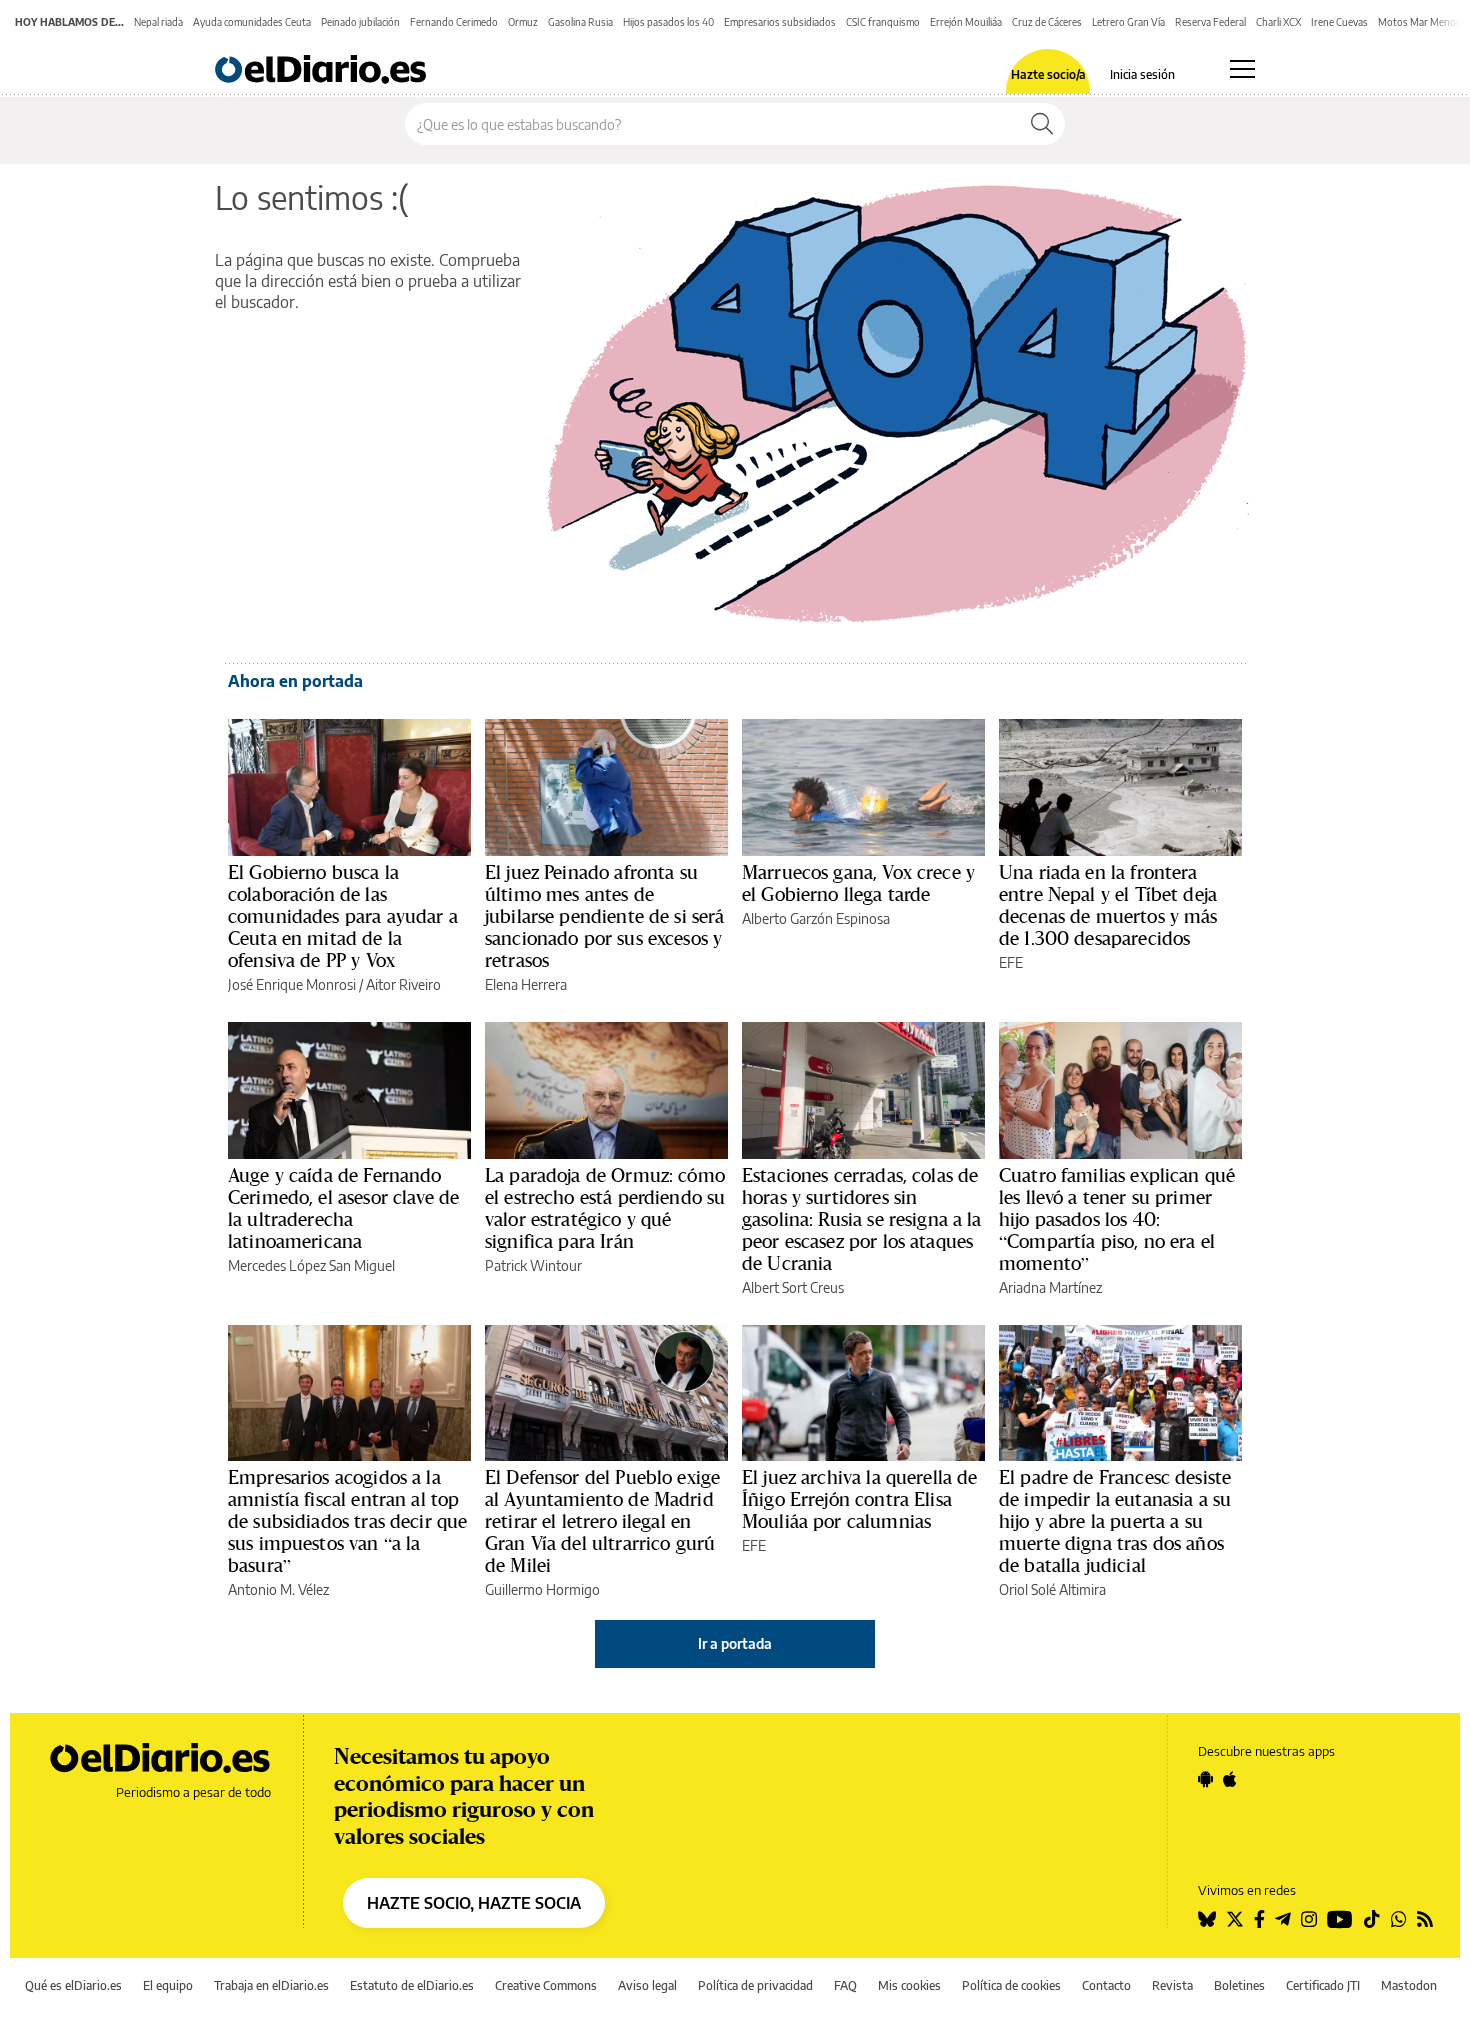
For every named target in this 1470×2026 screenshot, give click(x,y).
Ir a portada (735, 1643)
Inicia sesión (1142, 75)
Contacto (1106, 1985)
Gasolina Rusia (580, 22)
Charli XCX (1278, 22)
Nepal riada (158, 22)
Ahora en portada (295, 681)
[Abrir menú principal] (1242, 69)
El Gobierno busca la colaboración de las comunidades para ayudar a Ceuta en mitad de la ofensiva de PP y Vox (343, 916)
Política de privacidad (755, 1985)
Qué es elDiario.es (73, 1985)
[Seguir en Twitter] (1235, 1919)
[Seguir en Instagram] (1309, 1919)
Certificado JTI (1323, 1985)
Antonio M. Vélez (278, 1589)
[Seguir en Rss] (1425, 1919)
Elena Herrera (526, 984)
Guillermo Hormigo (542, 1589)
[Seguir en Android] (1205, 1779)
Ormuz (523, 22)
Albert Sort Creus (793, 1287)
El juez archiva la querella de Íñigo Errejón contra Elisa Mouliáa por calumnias (860, 1499)
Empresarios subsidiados (780, 22)
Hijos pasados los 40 (668, 22)
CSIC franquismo (883, 22)
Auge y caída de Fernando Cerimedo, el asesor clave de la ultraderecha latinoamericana (343, 1208)
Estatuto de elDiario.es (412, 1985)
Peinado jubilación (360, 22)
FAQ (845, 1985)
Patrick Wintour (533, 1265)
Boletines (1239, 1985)
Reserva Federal (1210, 22)
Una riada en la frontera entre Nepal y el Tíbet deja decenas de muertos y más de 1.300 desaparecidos (1108, 905)
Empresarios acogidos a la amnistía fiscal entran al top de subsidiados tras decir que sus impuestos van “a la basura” (347, 1521)
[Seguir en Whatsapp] (1399, 1919)
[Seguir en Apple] (1230, 1779)
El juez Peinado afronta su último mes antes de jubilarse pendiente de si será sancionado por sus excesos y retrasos (605, 916)
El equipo (168, 1985)
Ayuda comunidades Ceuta (252, 22)
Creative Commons (546, 1985)
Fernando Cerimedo (454, 22)
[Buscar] (1042, 124)
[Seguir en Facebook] (1259, 1919)
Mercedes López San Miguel (311, 1265)
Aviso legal (647, 1985)
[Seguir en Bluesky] (1207, 1919)
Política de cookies (1011, 1985)
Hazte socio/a (1048, 75)
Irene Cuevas (1339, 22)
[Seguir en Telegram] (1283, 1919)
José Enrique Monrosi (292, 984)
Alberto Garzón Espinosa (816, 918)
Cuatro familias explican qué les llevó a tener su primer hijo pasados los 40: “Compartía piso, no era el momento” (1117, 1219)
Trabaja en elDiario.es (271, 1985)
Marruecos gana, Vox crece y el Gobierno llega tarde (858, 883)
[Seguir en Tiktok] (1372, 1919)
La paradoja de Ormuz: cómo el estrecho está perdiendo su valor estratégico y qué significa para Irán (605, 1208)
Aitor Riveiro (403, 984)
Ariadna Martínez (1050, 1287)
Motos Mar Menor (1419, 22)
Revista (1172, 1985)
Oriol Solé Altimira (1052, 1589)
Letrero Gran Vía (1128, 22)
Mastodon (1409, 1985)
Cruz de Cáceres (1047, 22)
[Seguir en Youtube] (1340, 1919)
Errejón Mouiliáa (966, 22)
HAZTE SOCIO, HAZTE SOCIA (474, 1903)
